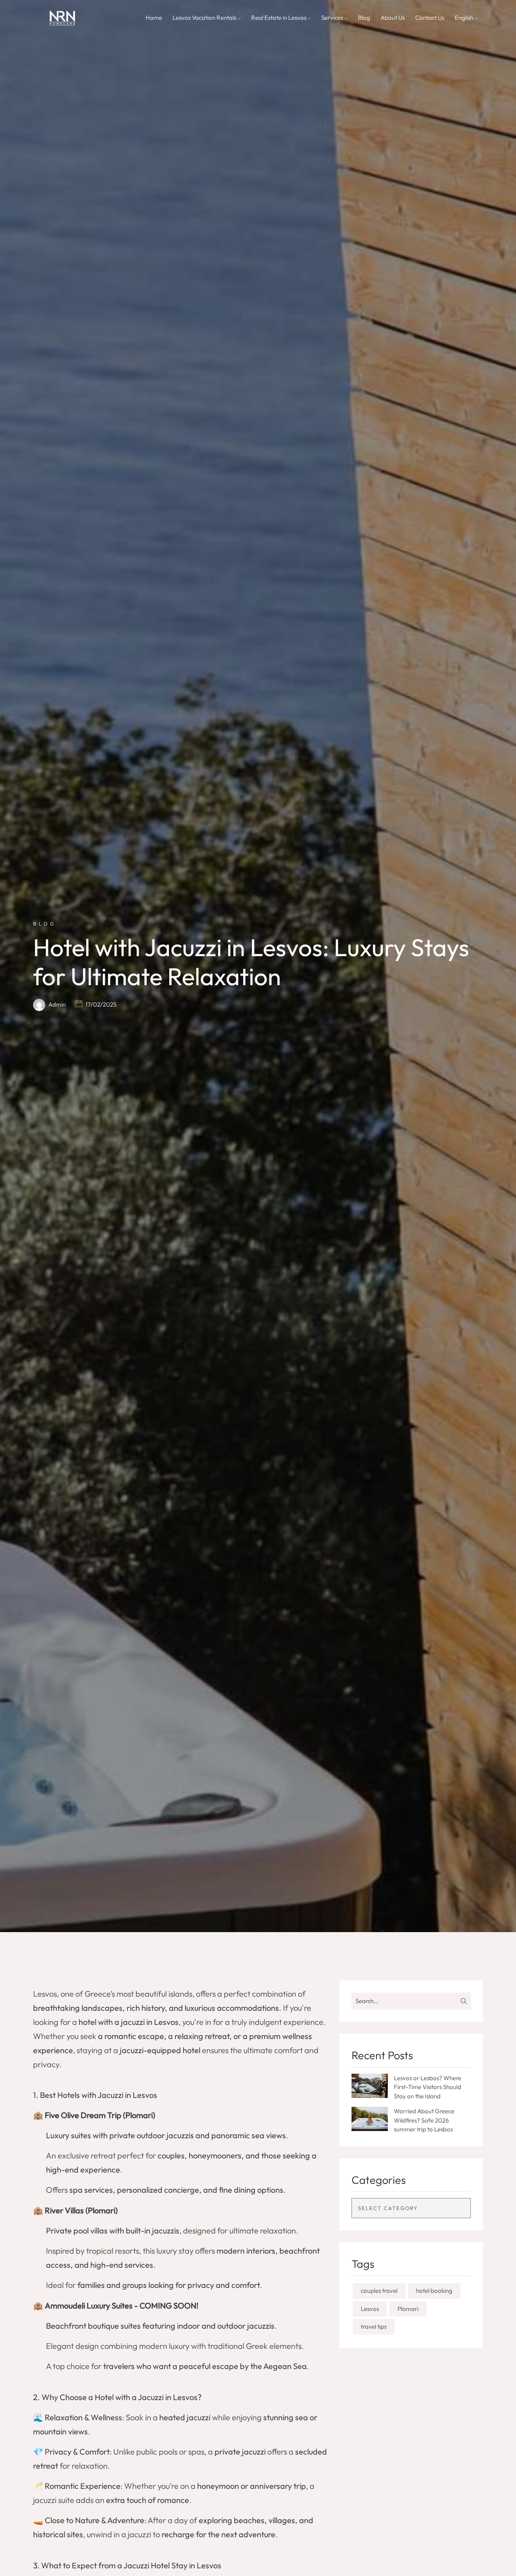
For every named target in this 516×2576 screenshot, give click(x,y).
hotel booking (434, 2291)
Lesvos (370, 2309)
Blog (364, 18)
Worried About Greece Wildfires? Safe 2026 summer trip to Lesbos (424, 2120)
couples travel (379, 2291)
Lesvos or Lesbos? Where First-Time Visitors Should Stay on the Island (428, 2087)
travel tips (374, 2326)
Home (154, 18)
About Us (393, 18)
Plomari (408, 2309)
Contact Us (430, 18)
